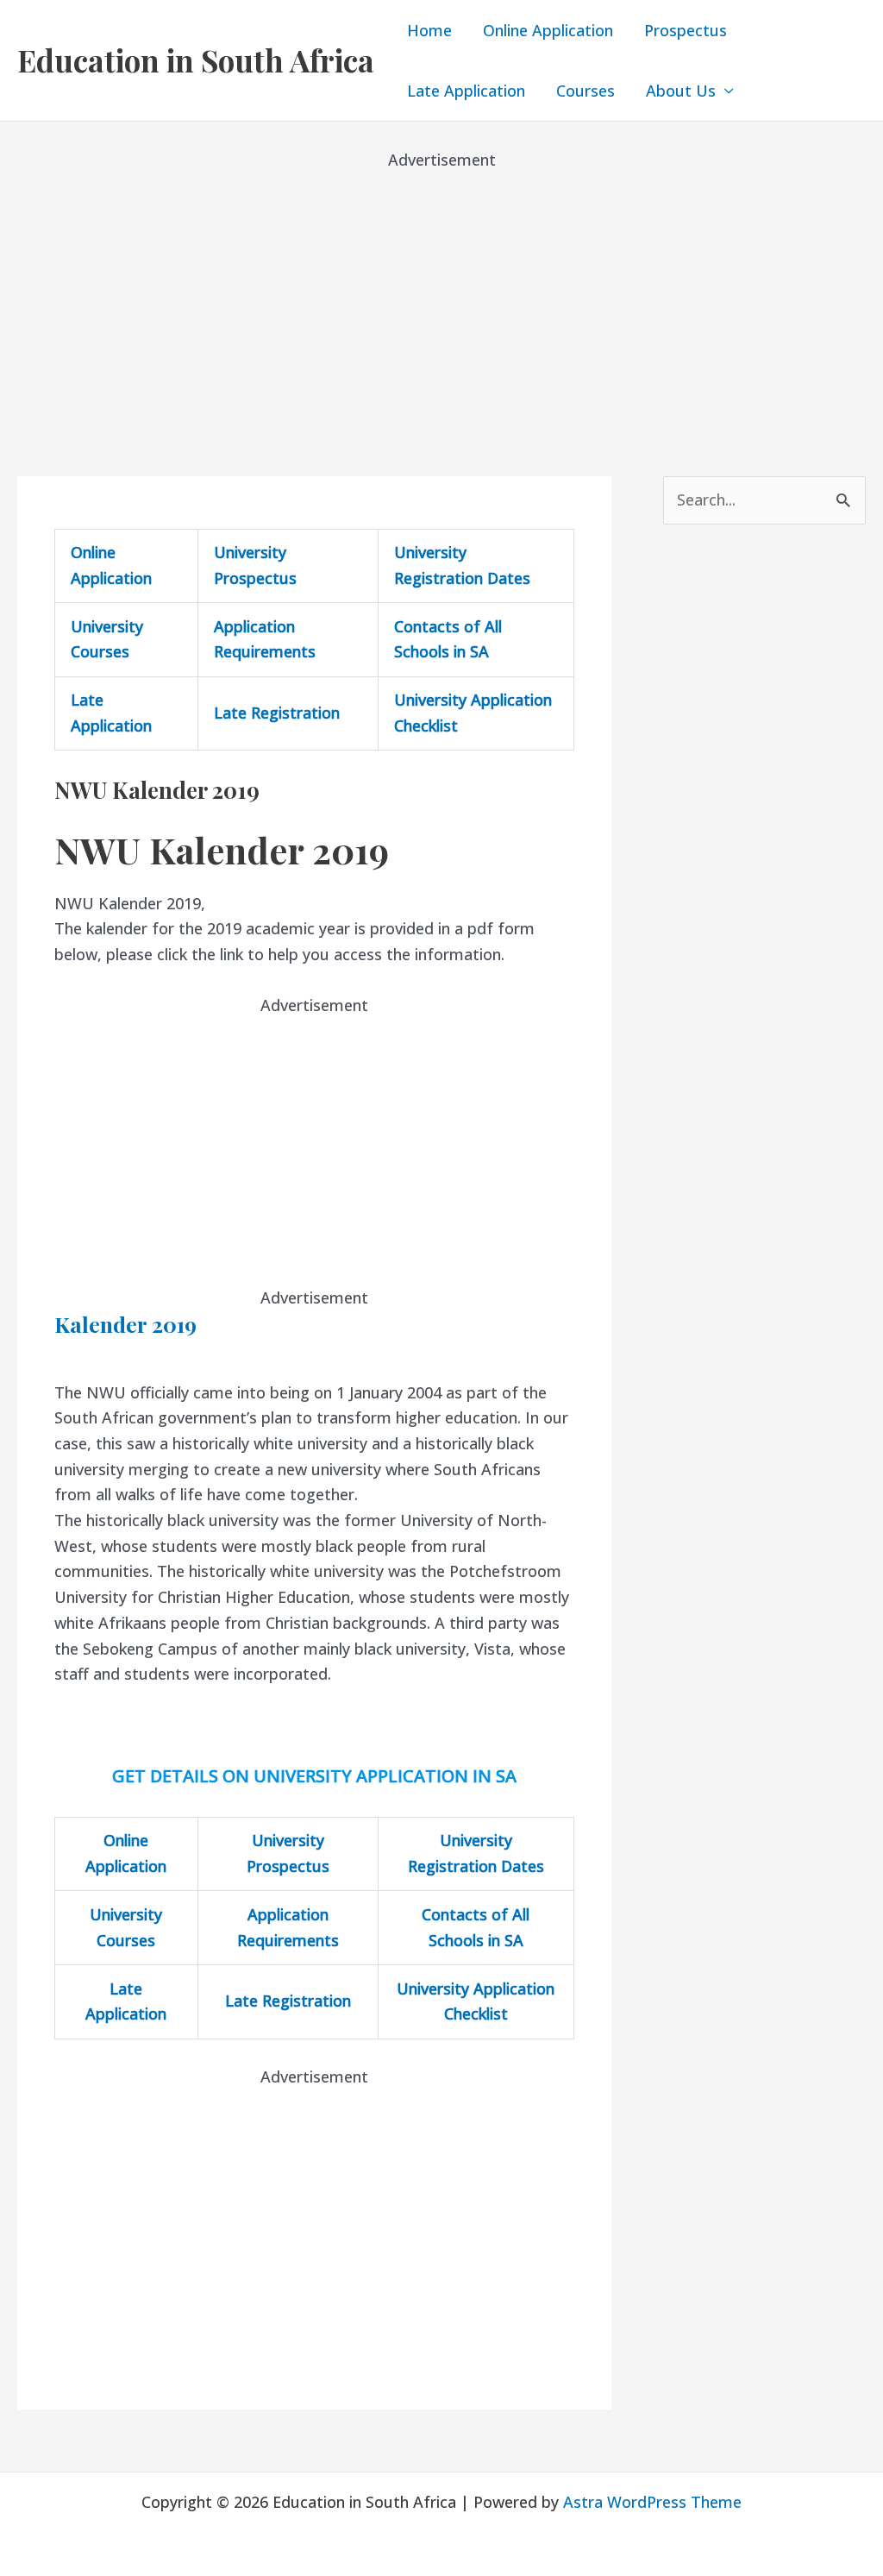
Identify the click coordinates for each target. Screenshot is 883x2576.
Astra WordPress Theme (652, 2502)
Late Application (466, 91)
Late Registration (277, 713)
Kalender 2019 (125, 1324)
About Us (681, 91)
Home (429, 30)
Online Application (548, 30)
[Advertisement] (441, 293)
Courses (586, 91)
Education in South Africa (196, 60)
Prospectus (686, 30)
